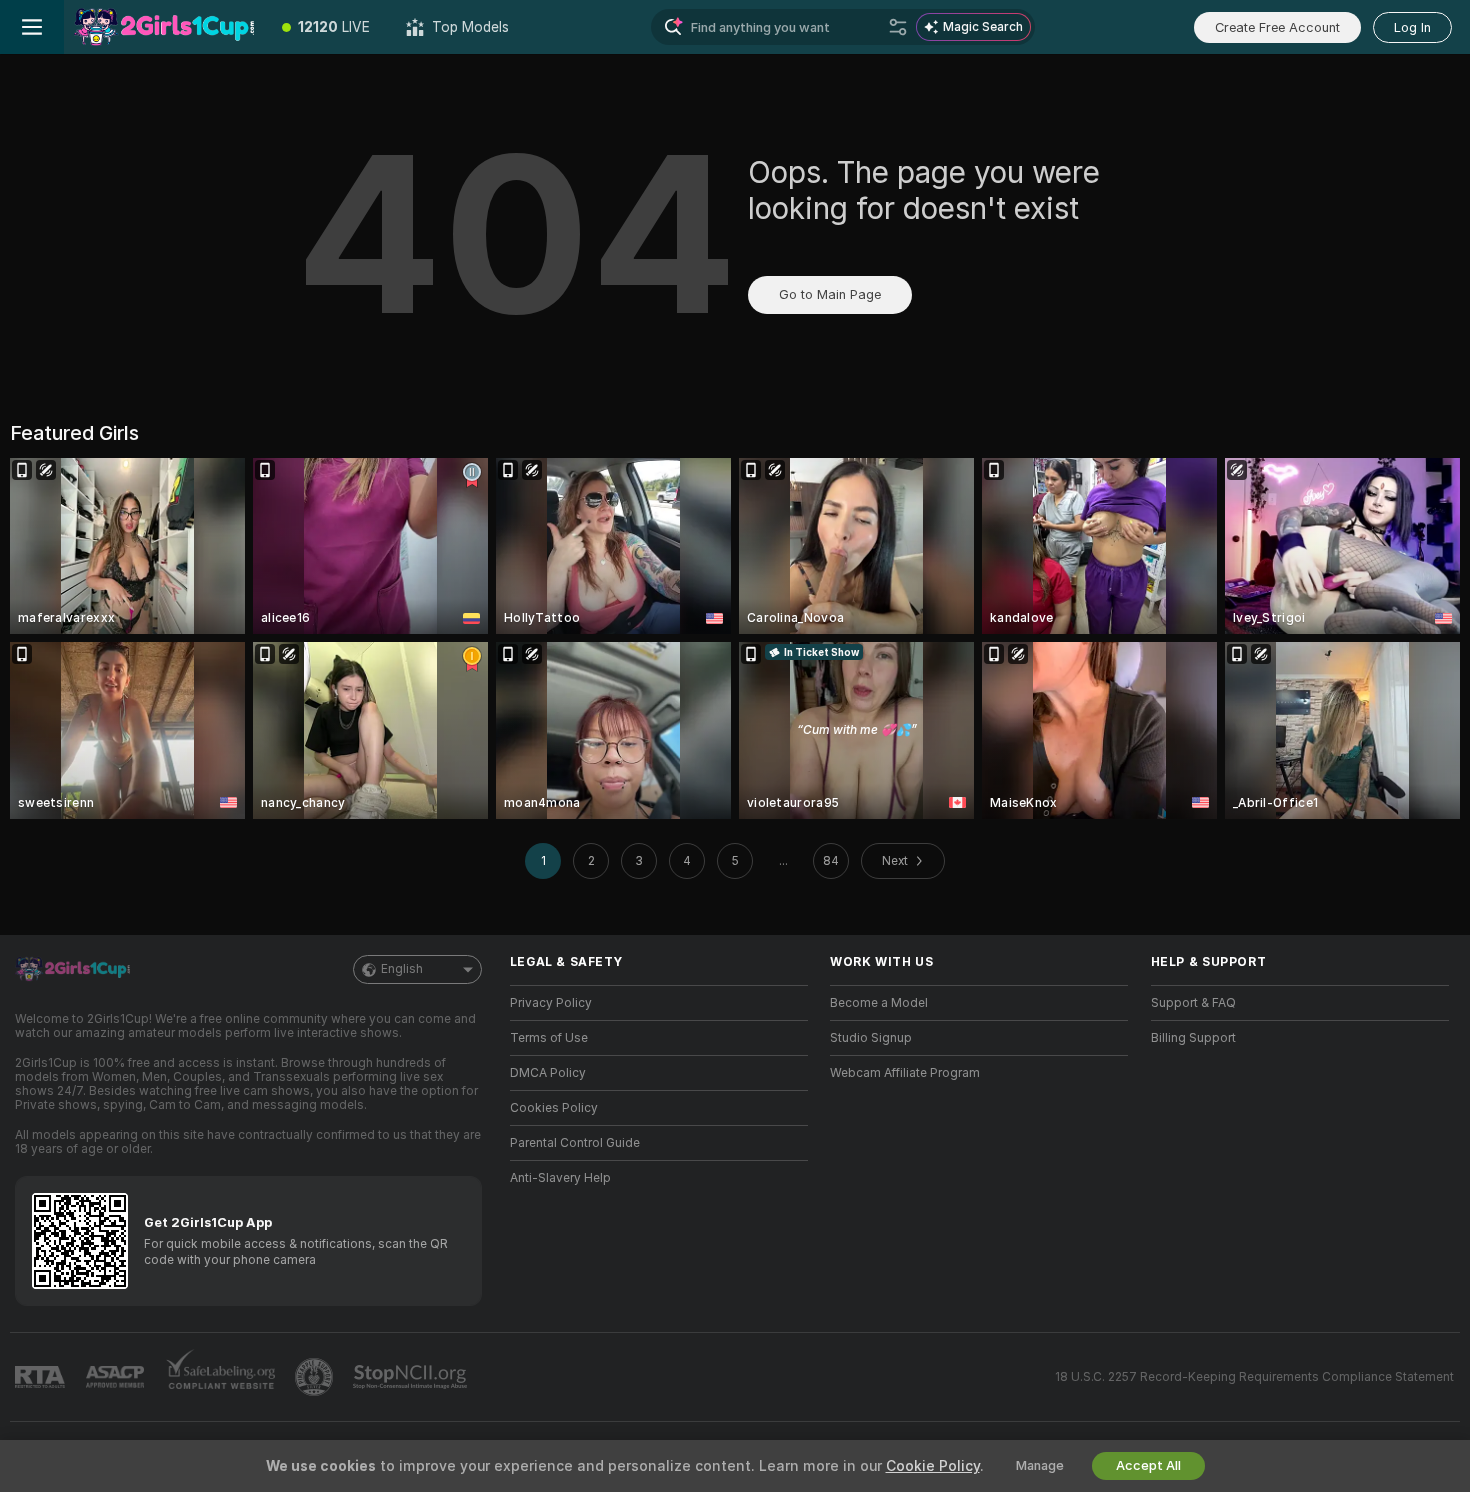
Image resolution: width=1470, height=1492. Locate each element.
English (402, 969)
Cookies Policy (554, 1108)
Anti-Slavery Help (560, 1178)
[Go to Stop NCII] (412, 1377)
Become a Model (879, 1003)
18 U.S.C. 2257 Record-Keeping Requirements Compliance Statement (1254, 1377)
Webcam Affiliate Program (905, 1073)
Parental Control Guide (575, 1143)
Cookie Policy (933, 1466)
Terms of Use (549, 1038)
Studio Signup (871, 1038)
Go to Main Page (830, 294)
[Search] (898, 27)
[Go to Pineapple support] (316, 1377)
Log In (1412, 27)
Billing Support (1193, 1038)
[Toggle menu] (32, 27)
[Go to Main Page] (164, 27)
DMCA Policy (548, 1073)
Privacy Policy (551, 1003)
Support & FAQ (1193, 1003)
